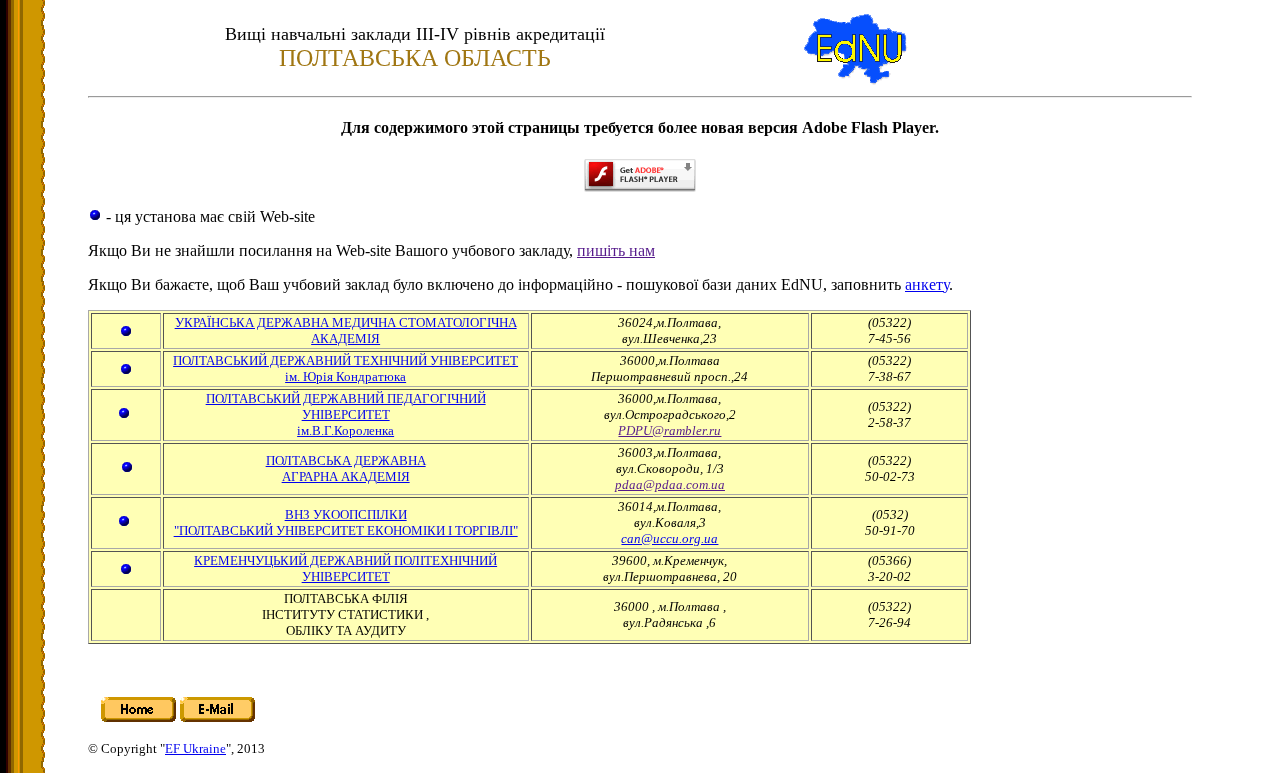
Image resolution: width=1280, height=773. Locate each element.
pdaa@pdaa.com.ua (670, 484)
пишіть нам (616, 250)
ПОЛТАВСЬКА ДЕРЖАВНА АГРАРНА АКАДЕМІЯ (346, 468)
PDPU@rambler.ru (669, 430)
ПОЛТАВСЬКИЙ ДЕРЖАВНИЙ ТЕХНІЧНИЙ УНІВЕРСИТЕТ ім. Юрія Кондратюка (345, 368)
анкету (927, 284)
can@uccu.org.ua (669, 538)
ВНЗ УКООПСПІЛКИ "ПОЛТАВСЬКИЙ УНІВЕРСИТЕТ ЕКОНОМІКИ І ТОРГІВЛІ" (346, 522)
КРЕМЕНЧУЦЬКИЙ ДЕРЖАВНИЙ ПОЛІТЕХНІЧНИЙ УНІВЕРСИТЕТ (345, 568)
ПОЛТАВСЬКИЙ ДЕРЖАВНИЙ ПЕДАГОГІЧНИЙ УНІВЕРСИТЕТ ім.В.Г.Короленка (346, 414)
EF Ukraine (195, 748)
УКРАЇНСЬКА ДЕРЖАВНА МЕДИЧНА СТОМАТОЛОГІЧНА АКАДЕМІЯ (346, 330)
